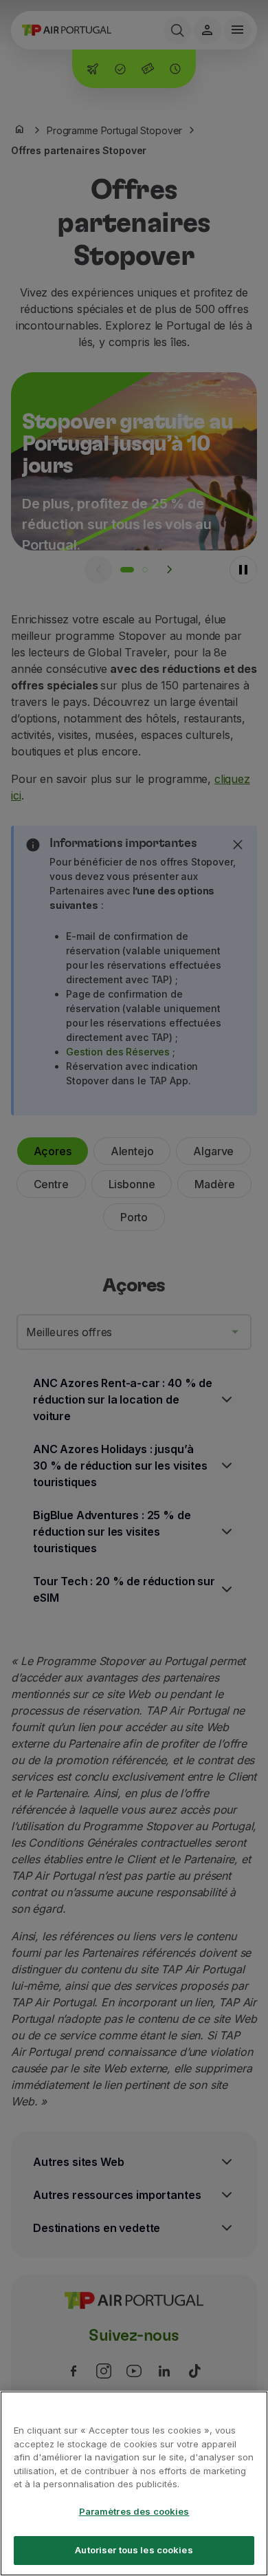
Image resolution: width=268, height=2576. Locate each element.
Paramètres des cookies (134, 2511)
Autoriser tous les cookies (134, 2550)
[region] (134, 2483)
